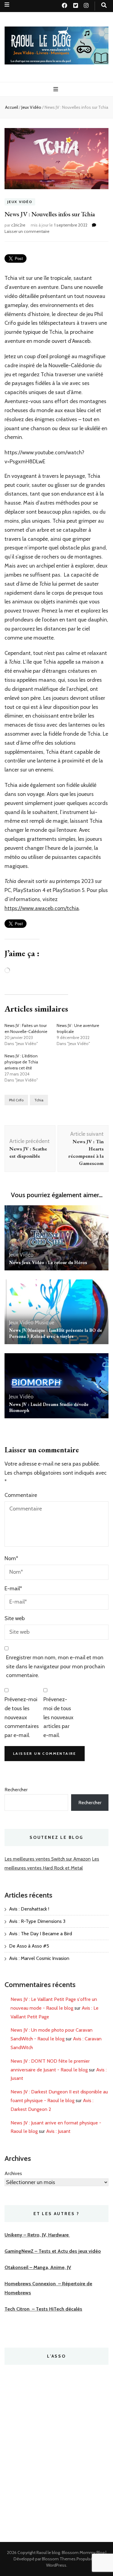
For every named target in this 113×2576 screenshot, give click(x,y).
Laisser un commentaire (27, 231)
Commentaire (21, 1495)
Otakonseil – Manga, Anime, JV (38, 2267)
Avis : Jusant (58, 2131)
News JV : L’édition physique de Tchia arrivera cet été (21, 1062)
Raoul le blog (48, 2553)
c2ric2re (18, 225)
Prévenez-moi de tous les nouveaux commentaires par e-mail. (22, 1717)
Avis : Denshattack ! (29, 1909)
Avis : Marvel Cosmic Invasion (39, 1958)
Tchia (39, 1100)
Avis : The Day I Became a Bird (41, 1934)
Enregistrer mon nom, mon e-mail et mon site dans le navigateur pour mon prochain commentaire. (55, 1667)
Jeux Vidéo (20, 202)
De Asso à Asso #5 (29, 1946)
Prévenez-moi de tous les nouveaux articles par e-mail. (58, 1717)
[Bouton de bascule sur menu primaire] (56, 89)
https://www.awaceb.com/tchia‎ (42, 908)
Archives (13, 2173)
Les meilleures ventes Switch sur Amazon (48, 1859)
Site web (15, 1618)
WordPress (56, 2565)
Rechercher (16, 1790)
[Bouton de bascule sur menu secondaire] (7, 5)
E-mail (13, 1588)
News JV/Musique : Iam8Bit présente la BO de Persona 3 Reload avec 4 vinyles (56, 1333)
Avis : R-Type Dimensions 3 (37, 1921)
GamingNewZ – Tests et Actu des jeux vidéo (53, 2251)
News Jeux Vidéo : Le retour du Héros (48, 1262)
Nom (11, 1558)
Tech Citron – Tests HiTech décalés (43, 2309)
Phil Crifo (16, 1100)
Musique (44, 1322)
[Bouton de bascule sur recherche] (104, 5)
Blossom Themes (59, 2559)
